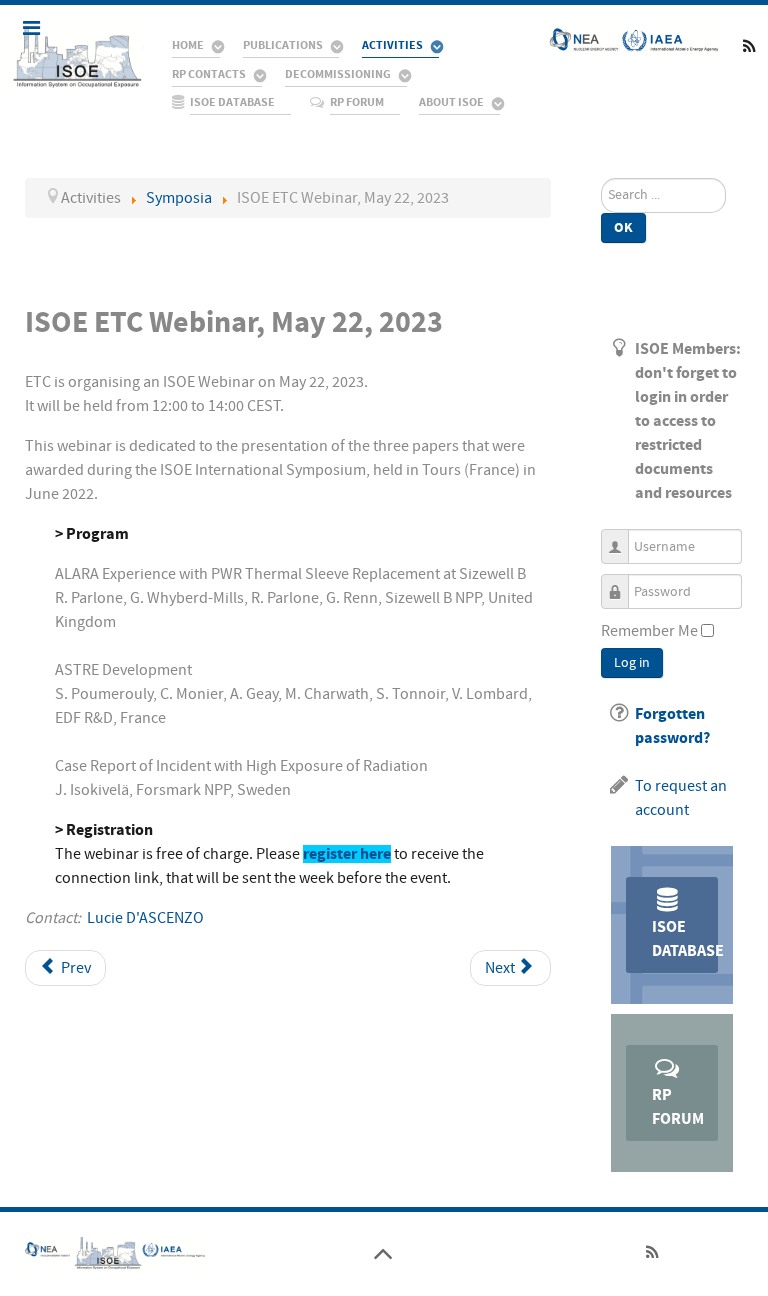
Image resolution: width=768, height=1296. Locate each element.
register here (347, 854)
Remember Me (649, 631)
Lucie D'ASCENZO (145, 918)
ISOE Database (685, 939)
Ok (623, 227)
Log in (632, 663)
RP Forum (678, 1107)
